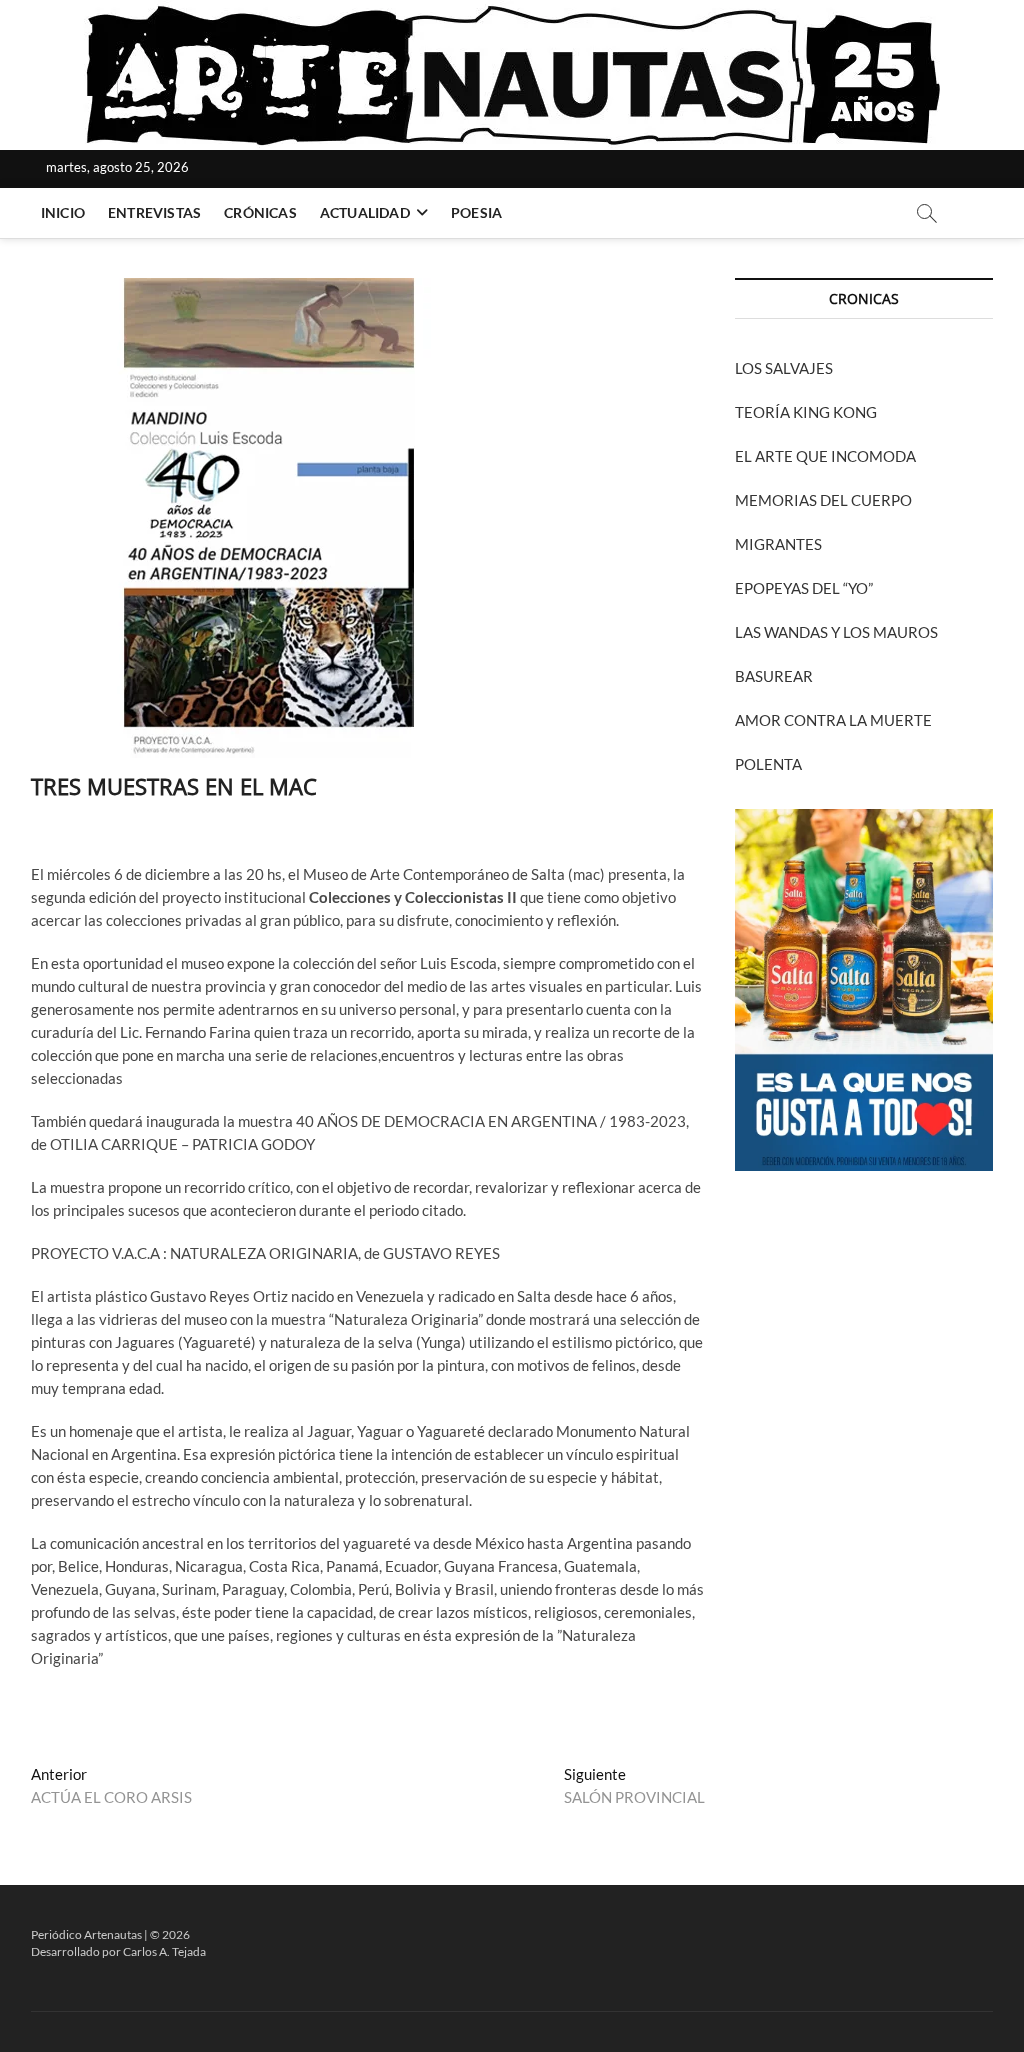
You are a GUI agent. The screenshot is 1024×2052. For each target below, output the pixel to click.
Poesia (476, 212)
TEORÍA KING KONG (806, 412)
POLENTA (768, 764)
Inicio (63, 212)
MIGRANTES (778, 544)
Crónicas (260, 212)
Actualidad (365, 212)
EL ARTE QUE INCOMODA (825, 456)
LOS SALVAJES (784, 368)
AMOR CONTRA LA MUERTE (833, 720)
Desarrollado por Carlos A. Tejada (118, 1951)
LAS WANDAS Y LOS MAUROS (836, 632)
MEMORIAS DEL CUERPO (823, 500)
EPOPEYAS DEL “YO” (804, 588)
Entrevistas (154, 212)
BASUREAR (774, 676)
